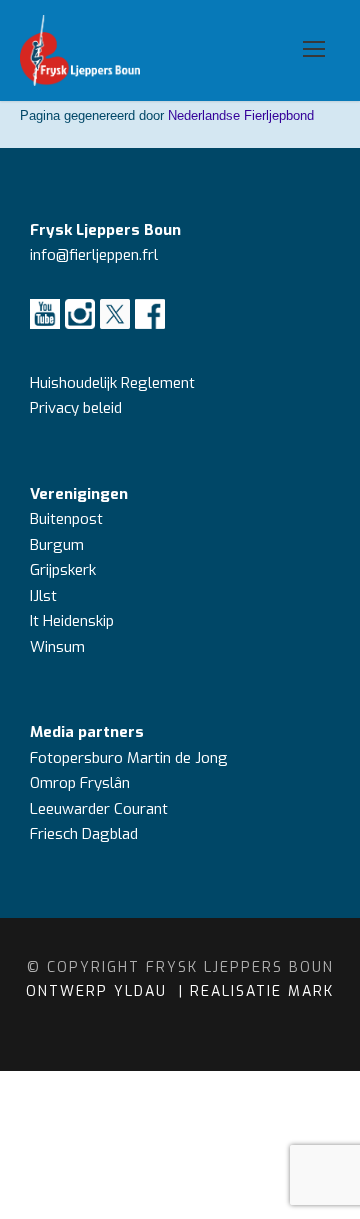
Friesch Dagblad (86, 834)
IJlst (43, 596)
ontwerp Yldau (99, 991)
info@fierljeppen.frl (94, 255)
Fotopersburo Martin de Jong (129, 758)
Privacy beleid (76, 408)
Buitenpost (66, 519)
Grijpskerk (63, 570)
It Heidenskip (72, 621)
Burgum (57, 545)
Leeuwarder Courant (101, 809)
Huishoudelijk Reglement (114, 383)
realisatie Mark (262, 991)
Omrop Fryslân (82, 783)
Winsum (57, 647)
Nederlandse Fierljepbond (241, 115)
